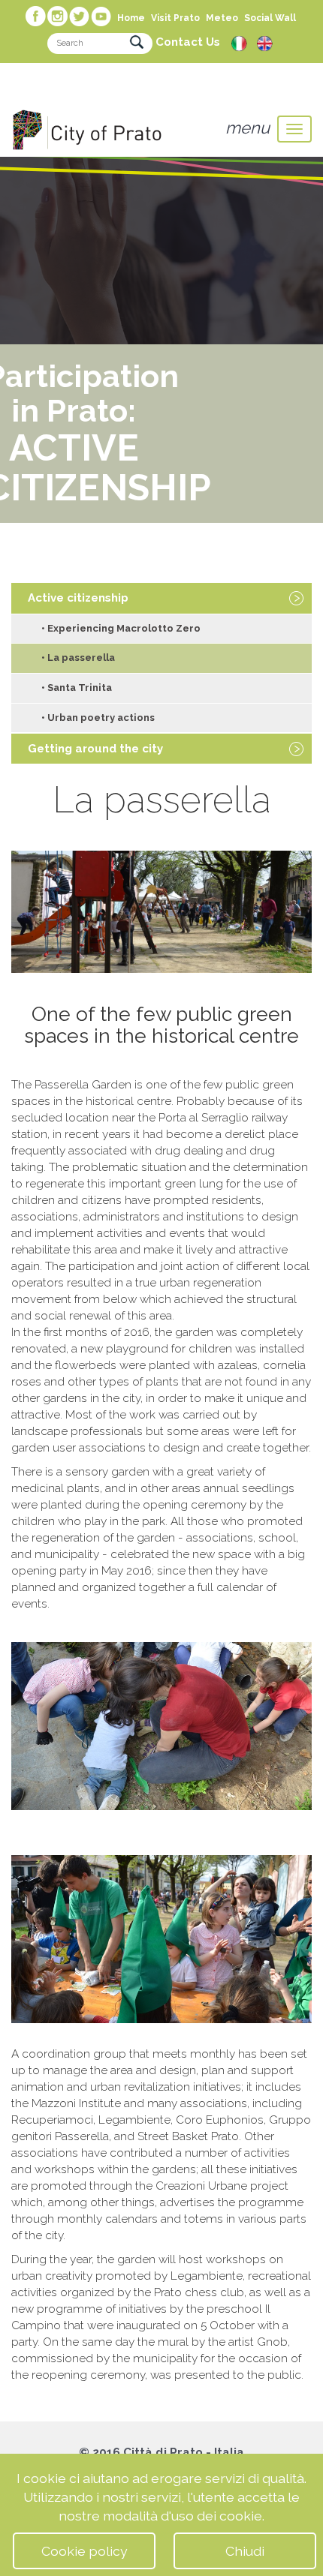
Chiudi (245, 2551)
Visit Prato (175, 18)
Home (131, 18)
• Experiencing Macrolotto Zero (121, 628)
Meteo (222, 18)
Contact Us (188, 42)
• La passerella (78, 658)
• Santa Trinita (77, 688)
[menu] (294, 129)
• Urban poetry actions (98, 718)
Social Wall (270, 18)
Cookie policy (85, 2551)
